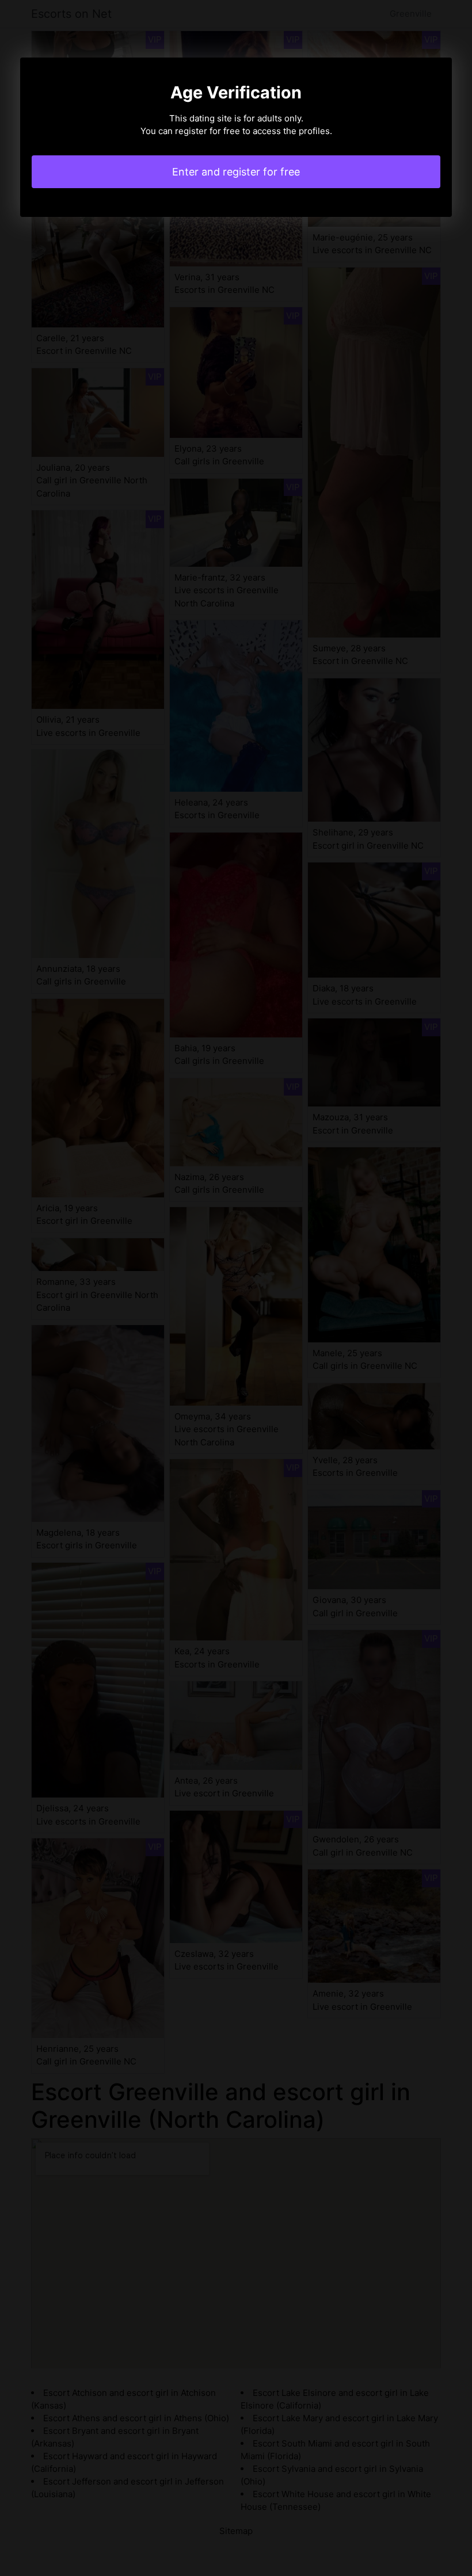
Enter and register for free (236, 172)
